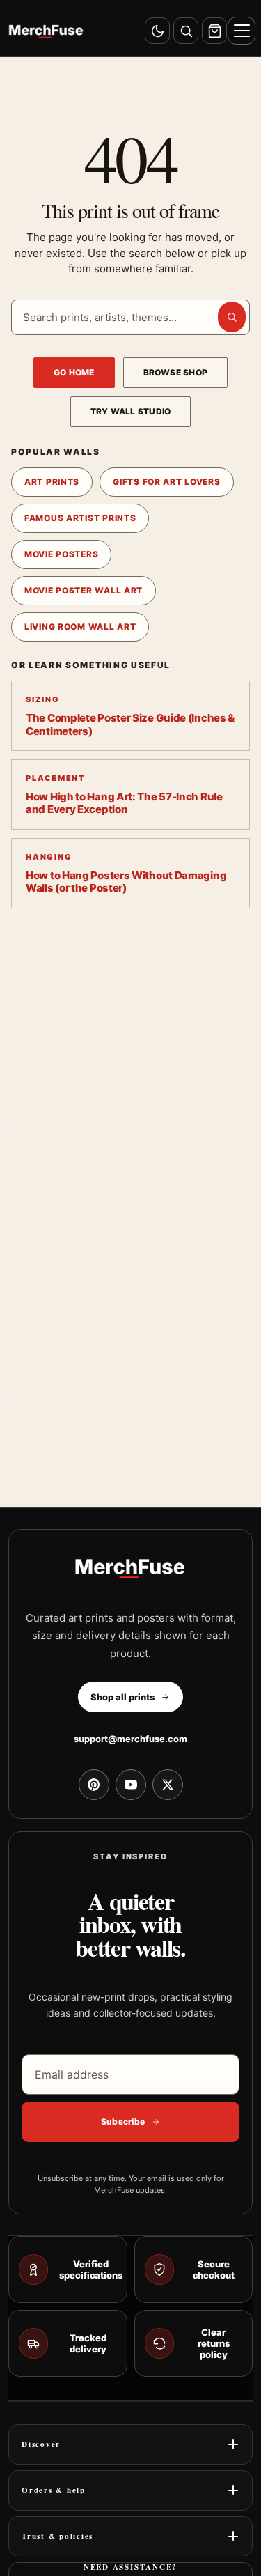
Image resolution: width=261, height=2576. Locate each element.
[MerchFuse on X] (168, 1785)
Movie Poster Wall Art (84, 590)
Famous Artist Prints (80, 518)
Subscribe (123, 2121)
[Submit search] (232, 317)
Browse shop (176, 372)
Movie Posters (61, 554)
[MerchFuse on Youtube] (131, 1785)
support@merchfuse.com (130, 1739)
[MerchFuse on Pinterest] (94, 1785)
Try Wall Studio (131, 411)
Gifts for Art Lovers (166, 482)
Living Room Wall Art (80, 627)
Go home (74, 372)
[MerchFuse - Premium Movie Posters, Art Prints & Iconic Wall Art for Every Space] (46, 31)
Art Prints (52, 482)
